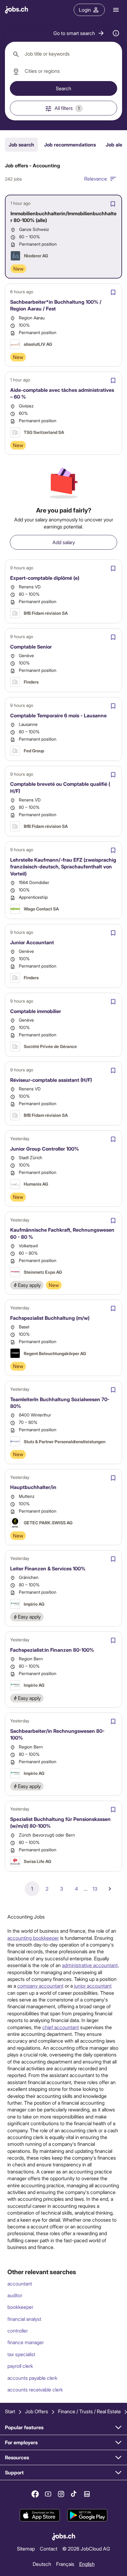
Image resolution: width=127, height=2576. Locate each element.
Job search (21, 144)
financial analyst (24, 2319)
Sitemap (26, 2549)
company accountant (40, 1986)
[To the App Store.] (40, 2516)
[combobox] (63, 54)
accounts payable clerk (32, 2378)
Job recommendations (70, 144)
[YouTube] (48, 2494)
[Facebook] (35, 2494)
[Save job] (113, 204)
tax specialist (21, 2354)
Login (85, 10)
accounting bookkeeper (33, 1938)
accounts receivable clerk (35, 2389)
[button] (79, 33)
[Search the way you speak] (116, 33)
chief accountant (61, 2027)
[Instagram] (61, 2494)
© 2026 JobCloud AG (86, 2549)
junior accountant (93, 1986)
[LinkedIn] (87, 2494)
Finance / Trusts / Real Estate (89, 2411)
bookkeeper (20, 2307)
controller (18, 2330)
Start (10, 2411)
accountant (20, 2284)
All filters (67, 108)
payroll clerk (20, 2366)
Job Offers (37, 2411)
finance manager (26, 2342)
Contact (49, 2549)
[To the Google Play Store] (87, 2516)
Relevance (96, 179)
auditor (15, 2295)
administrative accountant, (90, 1965)
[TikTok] (74, 2494)
